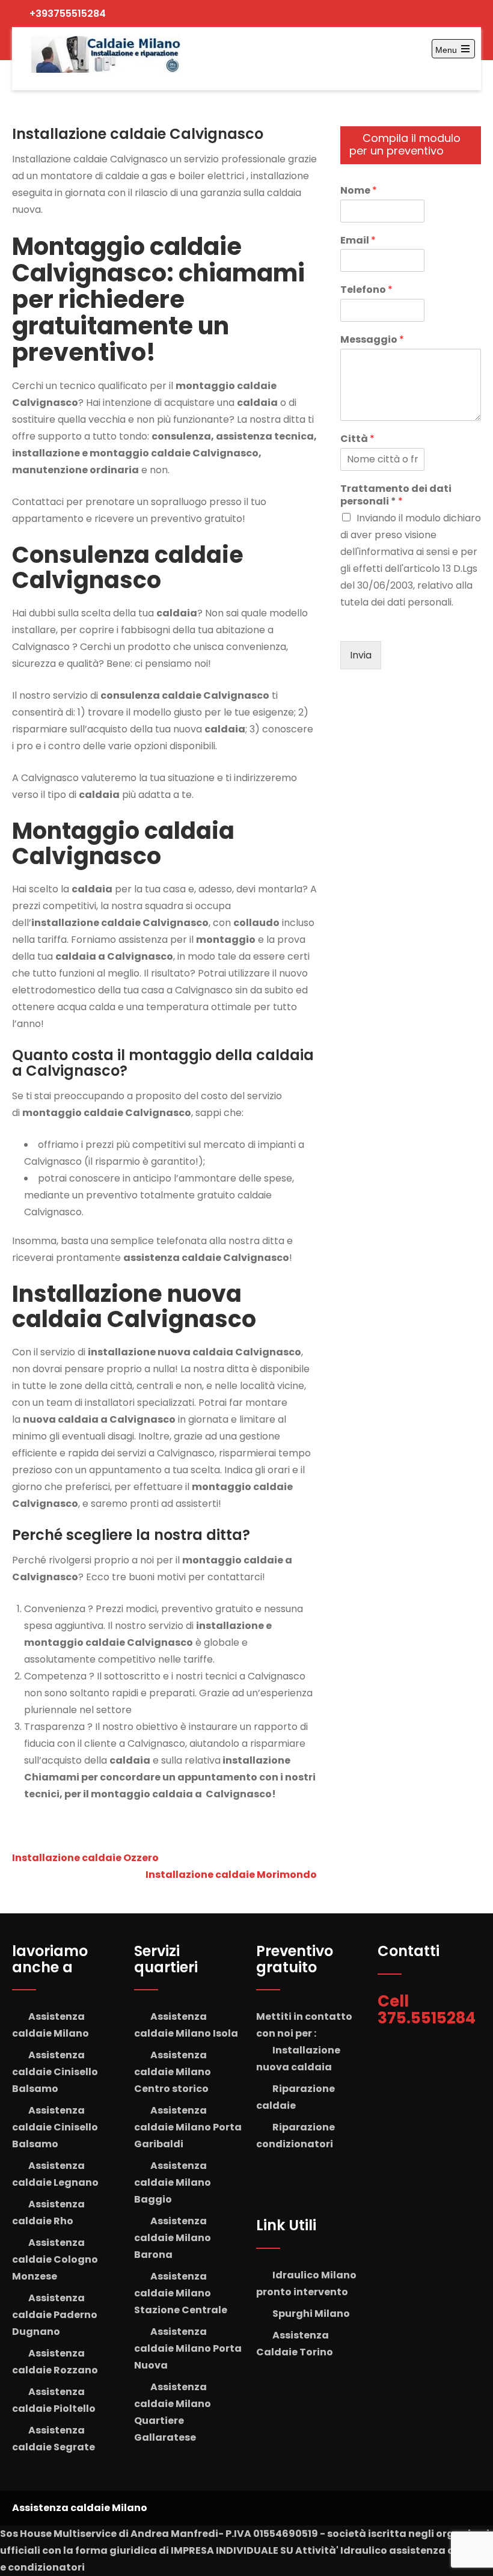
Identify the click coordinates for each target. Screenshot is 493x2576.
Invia (361, 655)
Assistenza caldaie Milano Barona (173, 2238)
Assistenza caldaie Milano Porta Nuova (188, 2348)
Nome (359, 191)
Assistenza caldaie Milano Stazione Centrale (181, 2293)
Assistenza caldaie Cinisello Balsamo (55, 2072)
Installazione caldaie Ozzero (85, 1858)
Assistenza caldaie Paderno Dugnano (55, 2315)
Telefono (366, 290)
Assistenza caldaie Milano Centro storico (173, 2072)
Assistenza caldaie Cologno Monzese (55, 2259)
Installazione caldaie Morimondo (231, 1875)
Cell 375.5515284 (428, 2010)
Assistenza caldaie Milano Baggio (173, 2182)
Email (358, 241)
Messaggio (372, 340)
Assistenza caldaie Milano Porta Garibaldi (188, 2127)
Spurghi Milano (311, 2314)
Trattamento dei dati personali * (396, 495)
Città (357, 439)
